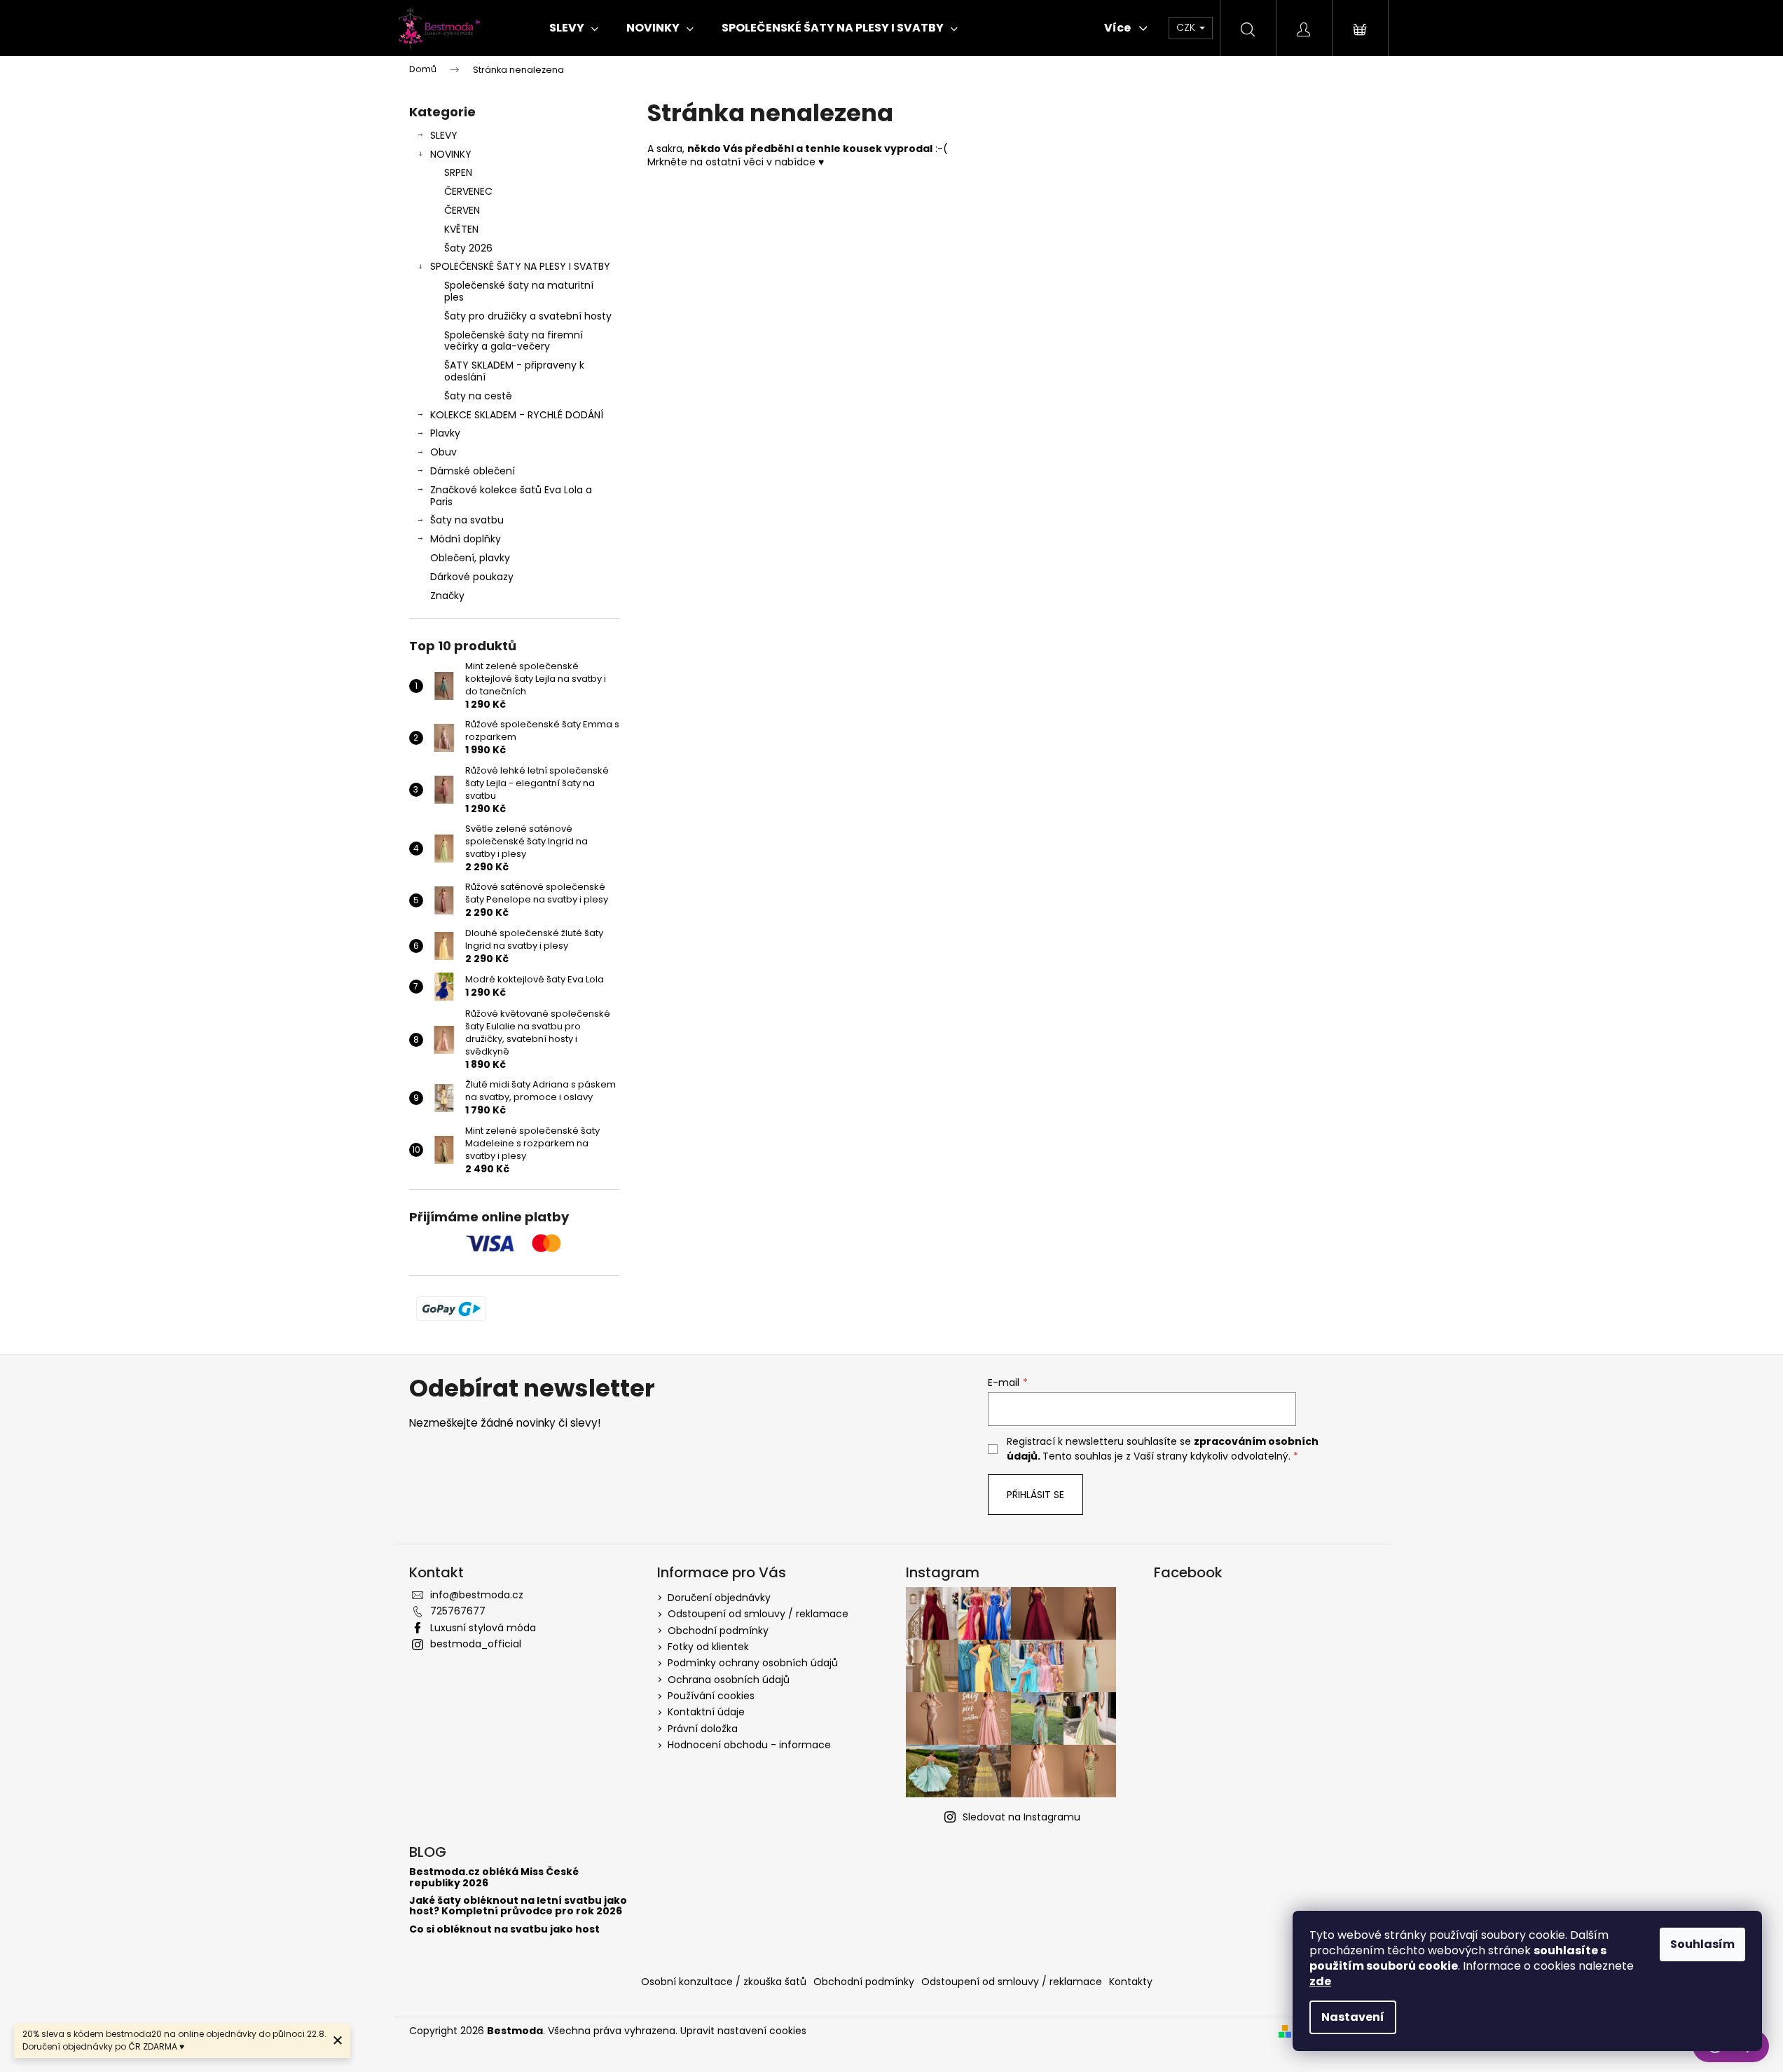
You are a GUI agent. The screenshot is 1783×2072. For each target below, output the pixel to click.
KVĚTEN (461, 229)
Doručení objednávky (719, 1598)
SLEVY (444, 135)
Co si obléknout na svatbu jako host (504, 1929)
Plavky (445, 433)
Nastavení (1353, 2017)
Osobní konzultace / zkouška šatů (724, 1982)
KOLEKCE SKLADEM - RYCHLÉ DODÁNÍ (517, 415)
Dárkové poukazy (472, 577)
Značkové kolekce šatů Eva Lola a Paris (511, 496)
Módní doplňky (466, 539)
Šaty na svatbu (467, 520)
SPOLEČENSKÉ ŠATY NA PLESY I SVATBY (520, 266)
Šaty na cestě (478, 396)
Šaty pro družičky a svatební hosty (528, 316)
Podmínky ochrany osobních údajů (753, 1663)
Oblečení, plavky (470, 558)
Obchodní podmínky (718, 1631)
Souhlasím (1702, 1944)
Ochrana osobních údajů (729, 1680)
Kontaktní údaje (706, 1712)
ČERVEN (462, 210)
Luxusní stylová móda (483, 1628)
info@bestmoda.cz (477, 1595)
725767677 (458, 1611)
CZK (1187, 27)
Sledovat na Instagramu (1021, 1817)
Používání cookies (711, 1696)
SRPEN (458, 172)
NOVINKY (451, 154)
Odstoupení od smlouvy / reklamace (758, 1614)
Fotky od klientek (708, 1647)
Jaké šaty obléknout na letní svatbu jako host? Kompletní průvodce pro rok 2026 (518, 1906)
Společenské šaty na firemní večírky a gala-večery (514, 341)
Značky (447, 596)
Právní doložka (703, 1729)
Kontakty (1131, 1982)
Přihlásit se (1035, 1495)
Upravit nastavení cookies (743, 2031)
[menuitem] (574, 28)
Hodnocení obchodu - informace (749, 1745)
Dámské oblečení (473, 471)
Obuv (443, 452)
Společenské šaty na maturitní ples (519, 291)
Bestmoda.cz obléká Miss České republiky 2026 (494, 1878)
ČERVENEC (468, 191)
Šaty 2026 (468, 248)
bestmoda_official (476, 1644)
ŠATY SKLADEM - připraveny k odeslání (514, 371)
